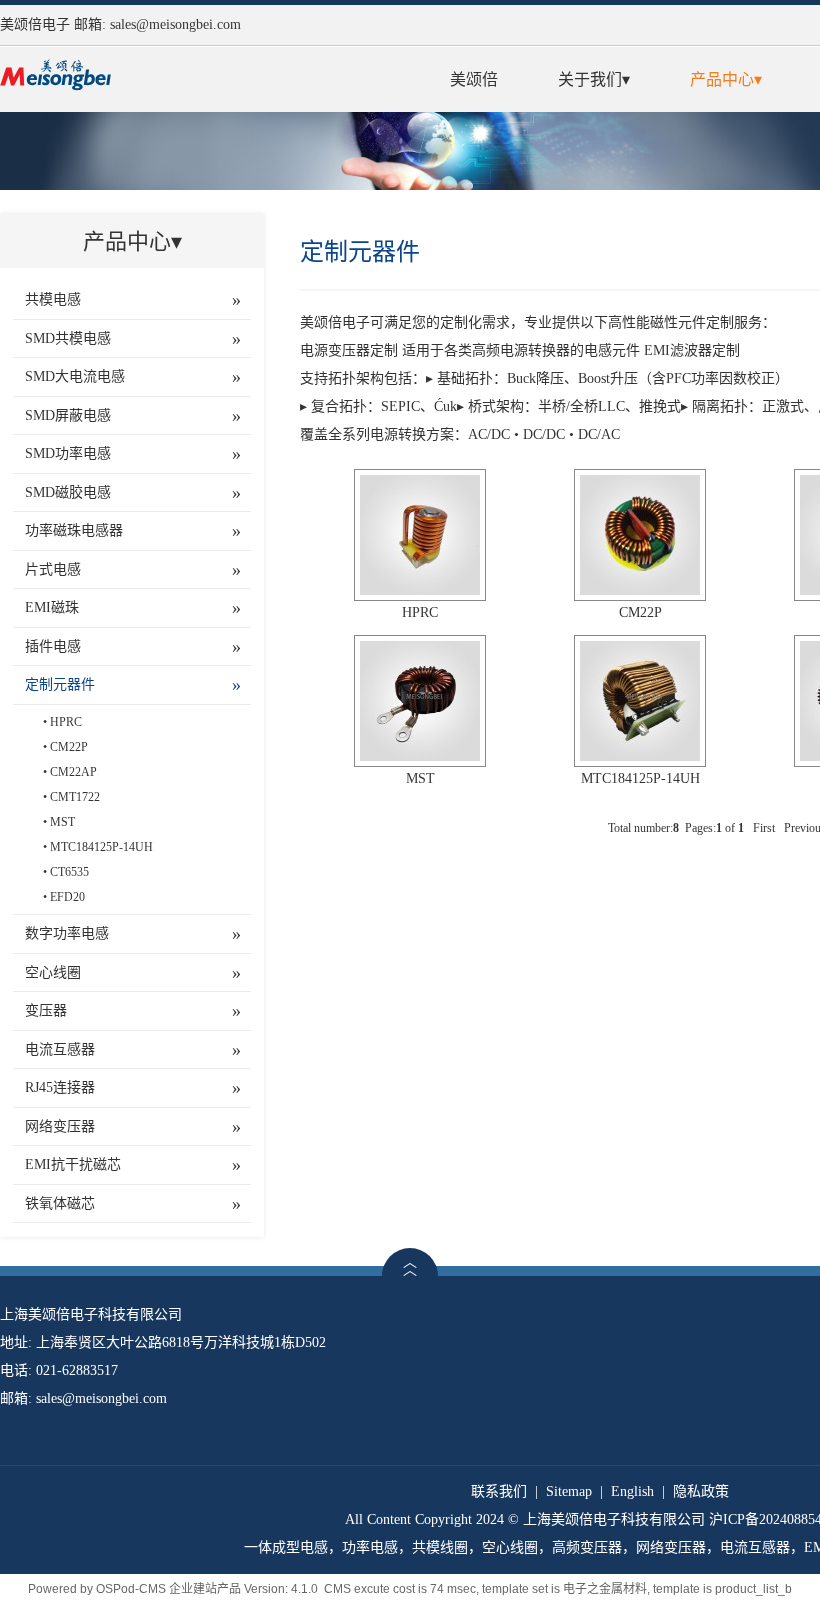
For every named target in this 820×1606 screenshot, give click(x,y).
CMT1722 (75, 797)
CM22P (69, 747)
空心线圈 (53, 972)
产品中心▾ (726, 79)
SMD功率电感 (68, 453)
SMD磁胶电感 (68, 492)
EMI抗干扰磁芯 (73, 1164)
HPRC (66, 722)
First (764, 828)
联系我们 (499, 1491)
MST (62, 822)
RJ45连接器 (60, 1087)
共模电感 (53, 299)
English (632, 1491)
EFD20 (67, 897)
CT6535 (69, 872)
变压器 (46, 1010)
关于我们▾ (594, 79)
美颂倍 (474, 79)
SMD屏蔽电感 (68, 415)
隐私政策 (701, 1491)
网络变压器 (60, 1126)
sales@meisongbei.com (175, 24)
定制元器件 (60, 684)
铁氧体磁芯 (60, 1203)
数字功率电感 (67, 933)
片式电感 (53, 569)
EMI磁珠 (52, 607)
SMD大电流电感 (75, 376)
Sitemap (569, 1491)
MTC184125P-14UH (101, 847)
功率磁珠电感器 (74, 530)
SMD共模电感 (68, 338)
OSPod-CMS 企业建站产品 (168, 1589)
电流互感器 (60, 1049)
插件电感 (53, 646)
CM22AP (73, 772)
